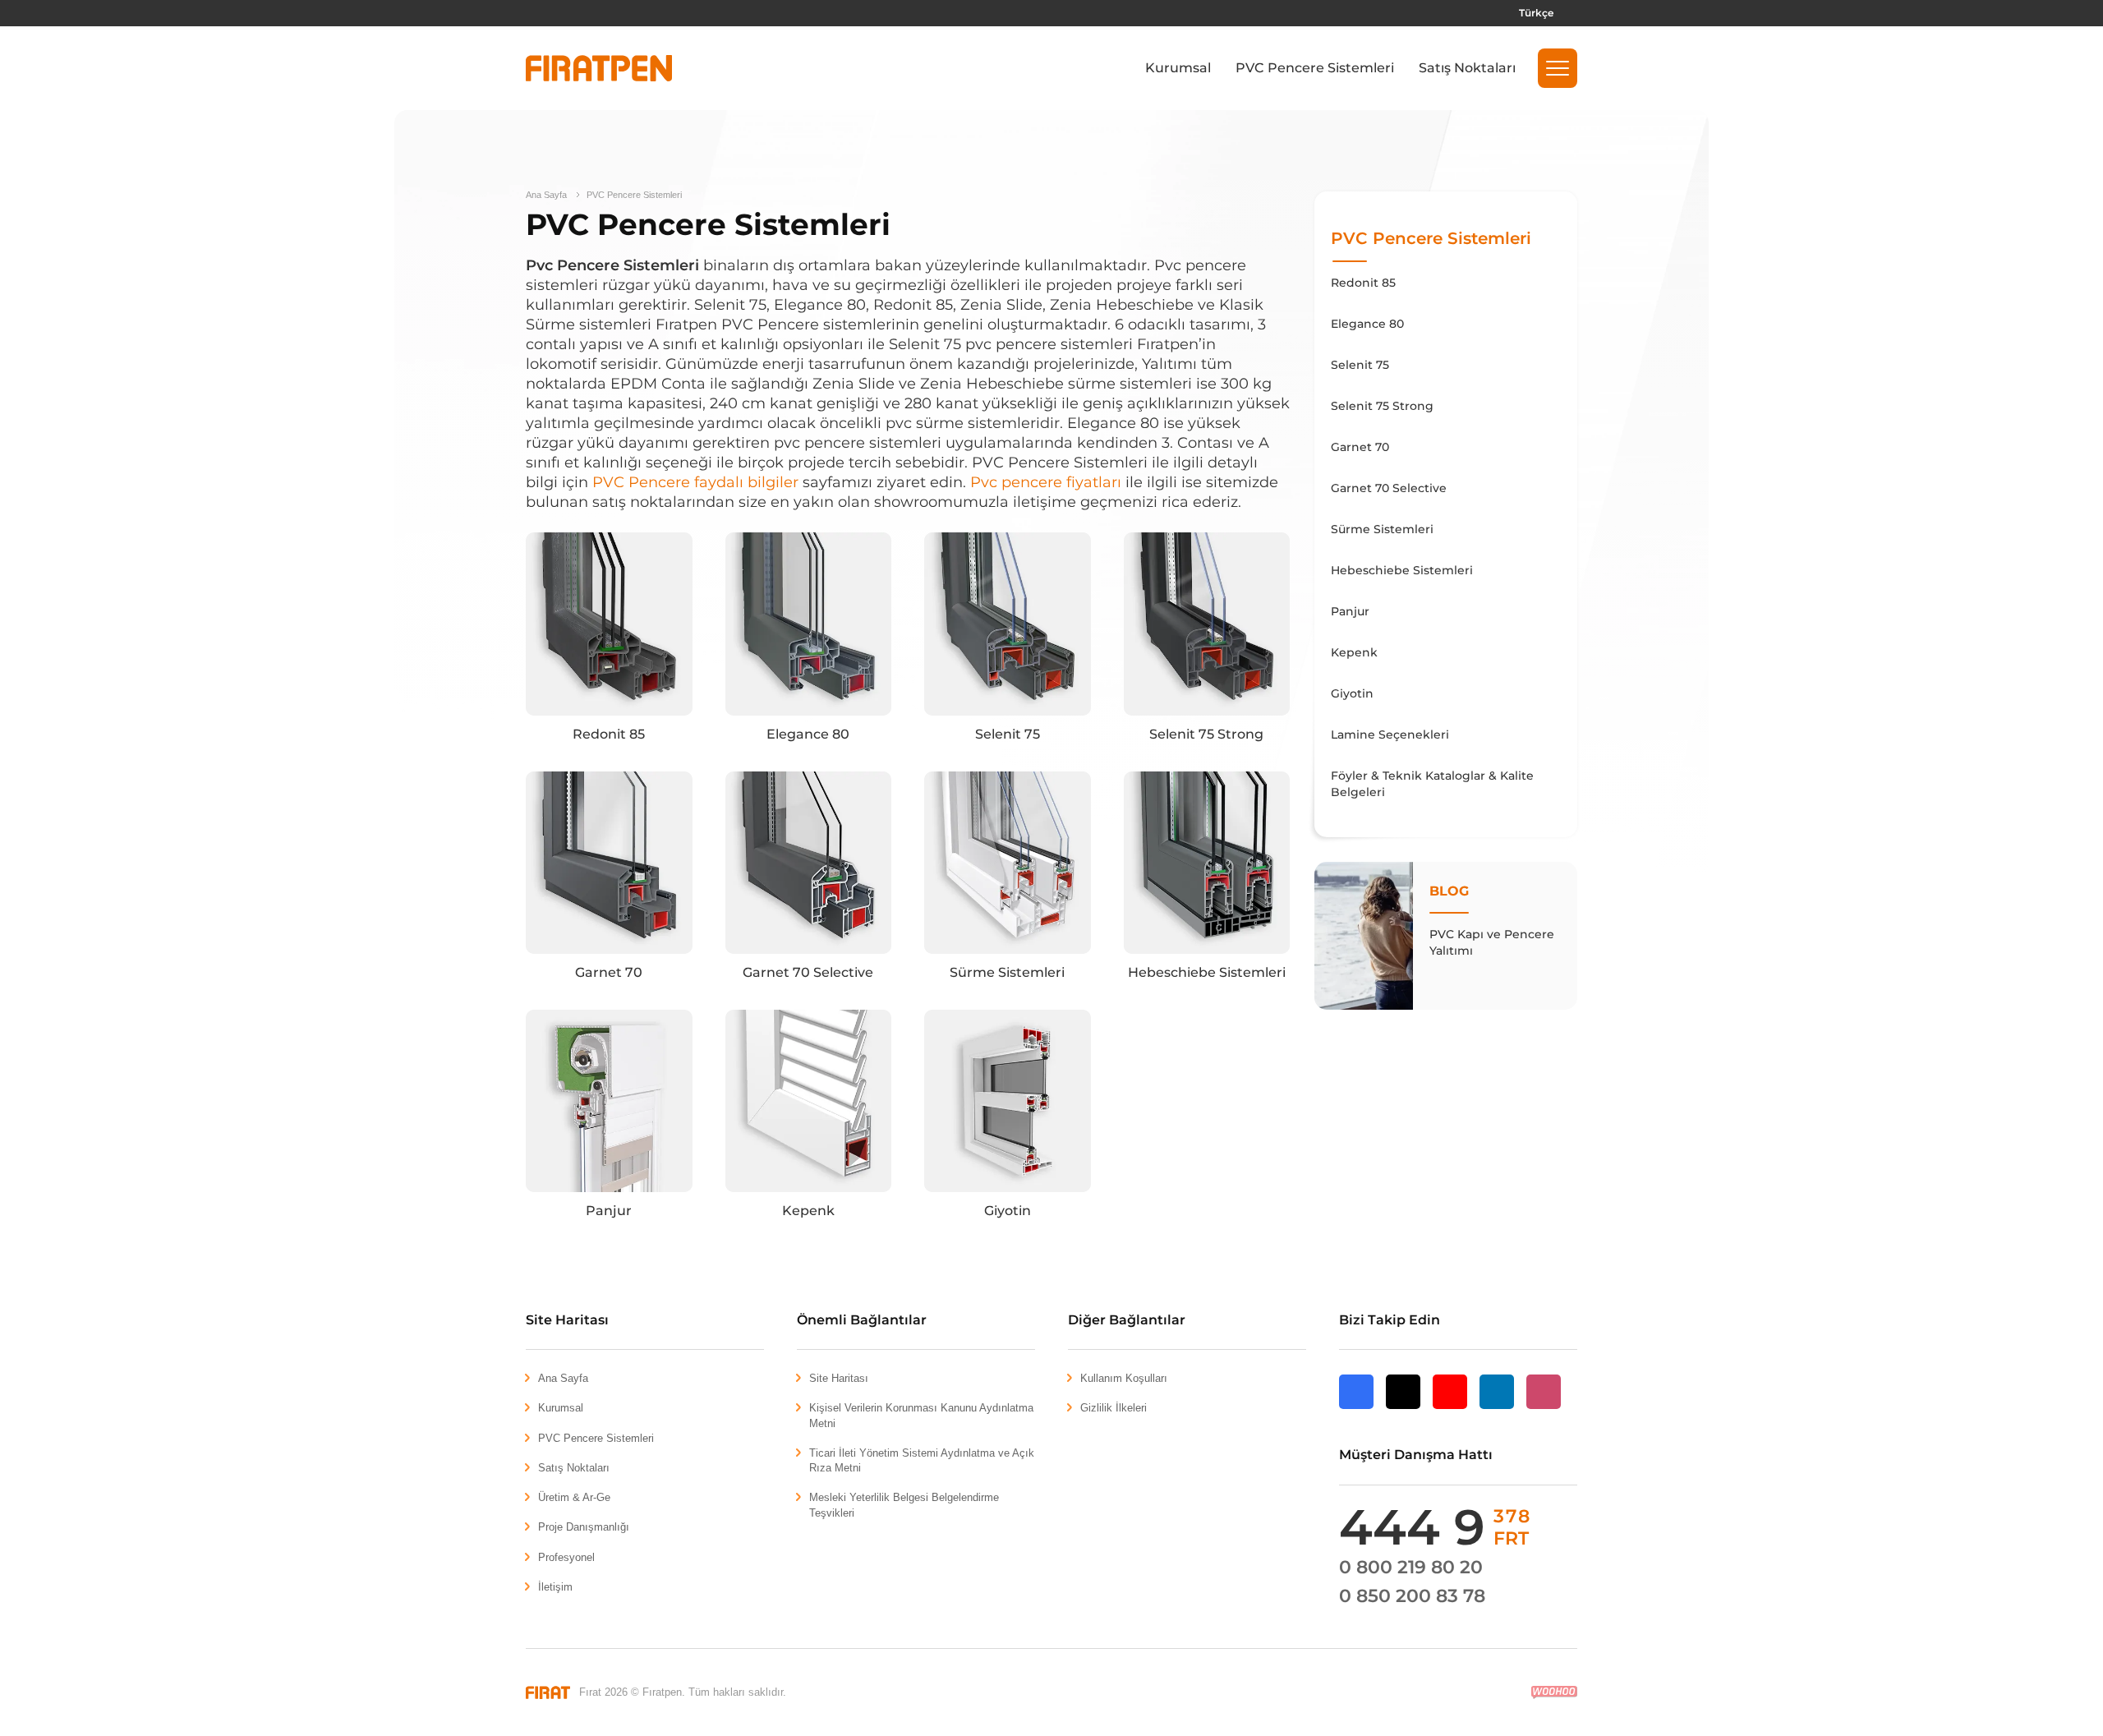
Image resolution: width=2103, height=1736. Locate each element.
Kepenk (808, 1211)
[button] (1558, 68)
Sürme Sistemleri (1007, 972)
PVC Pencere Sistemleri (1315, 68)
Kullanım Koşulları (1124, 1378)
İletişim (555, 1587)
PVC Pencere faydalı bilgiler (697, 482)
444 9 (1435, 1527)
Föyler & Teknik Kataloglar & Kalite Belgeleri (1432, 784)
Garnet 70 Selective (808, 972)
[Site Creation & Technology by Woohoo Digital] (1554, 1692)
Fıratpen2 (599, 68)
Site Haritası (839, 1378)
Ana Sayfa (546, 195)
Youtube (1450, 1409)
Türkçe (1536, 13)
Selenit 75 (1008, 734)
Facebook (1356, 1409)
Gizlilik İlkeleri (1114, 1408)
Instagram (1544, 1408)
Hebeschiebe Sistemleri (1207, 972)
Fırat (548, 1692)
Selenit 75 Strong (1206, 734)
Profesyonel (566, 1557)
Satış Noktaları (1467, 68)
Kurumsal (1178, 68)
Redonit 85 (609, 734)
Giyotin (1008, 1211)
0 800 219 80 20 (1411, 1567)
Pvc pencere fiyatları (1048, 482)
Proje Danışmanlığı (584, 1527)
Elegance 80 (808, 734)
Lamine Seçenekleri (1390, 734)
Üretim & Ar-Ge (574, 1497)
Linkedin (1497, 1408)
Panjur (609, 1211)
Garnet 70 (609, 972)
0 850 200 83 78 (1412, 1596)
